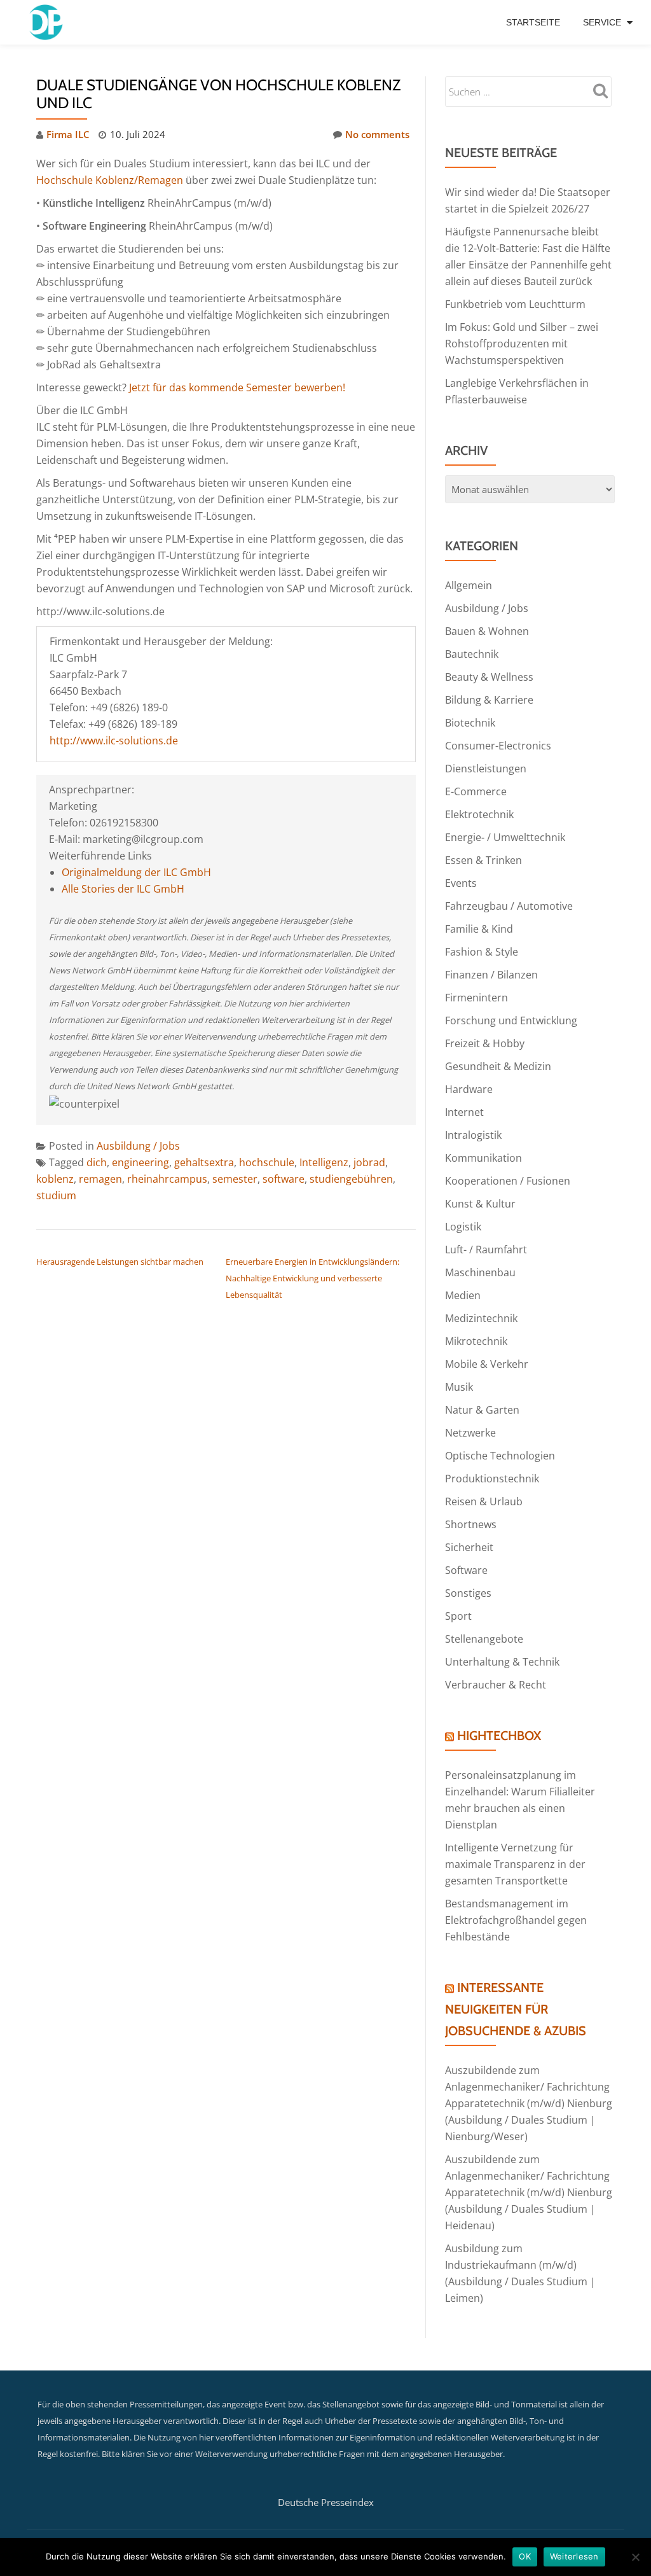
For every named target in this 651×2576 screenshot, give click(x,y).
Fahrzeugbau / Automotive (509, 906)
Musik (459, 1387)
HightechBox (499, 1736)
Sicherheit (469, 1547)
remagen (100, 1179)
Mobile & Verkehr (487, 1364)
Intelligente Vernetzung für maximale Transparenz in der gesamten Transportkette (515, 1864)
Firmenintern (476, 998)
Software (466, 1570)
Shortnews (471, 1524)
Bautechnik (472, 654)
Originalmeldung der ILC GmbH (136, 872)
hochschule (267, 1162)
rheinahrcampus (167, 1179)
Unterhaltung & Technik (502, 1662)
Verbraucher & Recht (496, 1685)
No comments (377, 134)
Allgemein (469, 585)
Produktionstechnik (492, 1479)
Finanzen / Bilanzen (491, 975)
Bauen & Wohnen (487, 631)
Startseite (533, 22)
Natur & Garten (482, 1410)
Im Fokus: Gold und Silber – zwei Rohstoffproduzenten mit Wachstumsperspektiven (522, 344)
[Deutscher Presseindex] (47, 22)
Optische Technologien (500, 1456)
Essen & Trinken (483, 860)
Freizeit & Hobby (485, 1043)
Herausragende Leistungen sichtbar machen (120, 1262)
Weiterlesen (574, 2556)
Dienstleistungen (486, 769)
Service (602, 22)
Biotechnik (470, 723)
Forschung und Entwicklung (511, 1020)
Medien (463, 1295)
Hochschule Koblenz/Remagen (110, 180)
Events (461, 883)
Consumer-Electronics (498, 746)
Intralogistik (473, 1135)
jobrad (369, 1162)
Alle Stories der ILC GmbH (123, 889)
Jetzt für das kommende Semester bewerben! (237, 387)
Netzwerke (470, 1433)
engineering (140, 1162)
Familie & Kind (479, 929)
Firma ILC (68, 134)
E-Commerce (476, 791)
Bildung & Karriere (489, 700)
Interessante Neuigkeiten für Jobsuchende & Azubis (516, 2009)
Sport (458, 1616)
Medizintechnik (481, 1318)
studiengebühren (351, 1179)
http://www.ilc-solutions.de (114, 741)
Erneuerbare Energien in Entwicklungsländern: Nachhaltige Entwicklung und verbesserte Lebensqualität (312, 1278)
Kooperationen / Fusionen (508, 1181)
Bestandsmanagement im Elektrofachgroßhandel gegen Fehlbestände (516, 1920)
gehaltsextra (204, 1162)
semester (235, 1179)
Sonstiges (468, 1593)
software (284, 1179)
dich (97, 1162)
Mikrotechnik (476, 1341)
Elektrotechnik (479, 814)
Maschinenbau (480, 1272)
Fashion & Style (482, 952)
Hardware (469, 1089)
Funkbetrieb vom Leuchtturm (515, 304)
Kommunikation (483, 1158)
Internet (464, 1112)
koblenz (55, 1179)
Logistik (463, 1227)
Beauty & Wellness (489, 677)
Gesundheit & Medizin (498, 1066)
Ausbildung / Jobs (138, 1146)
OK (525, 2556)
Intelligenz (324, 1162)
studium (56, 1195)
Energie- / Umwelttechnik (505, 837)
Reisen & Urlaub (484, 1501)
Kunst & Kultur (480, 1204)
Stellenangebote (484, 1639)
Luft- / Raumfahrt (486, 1250)
